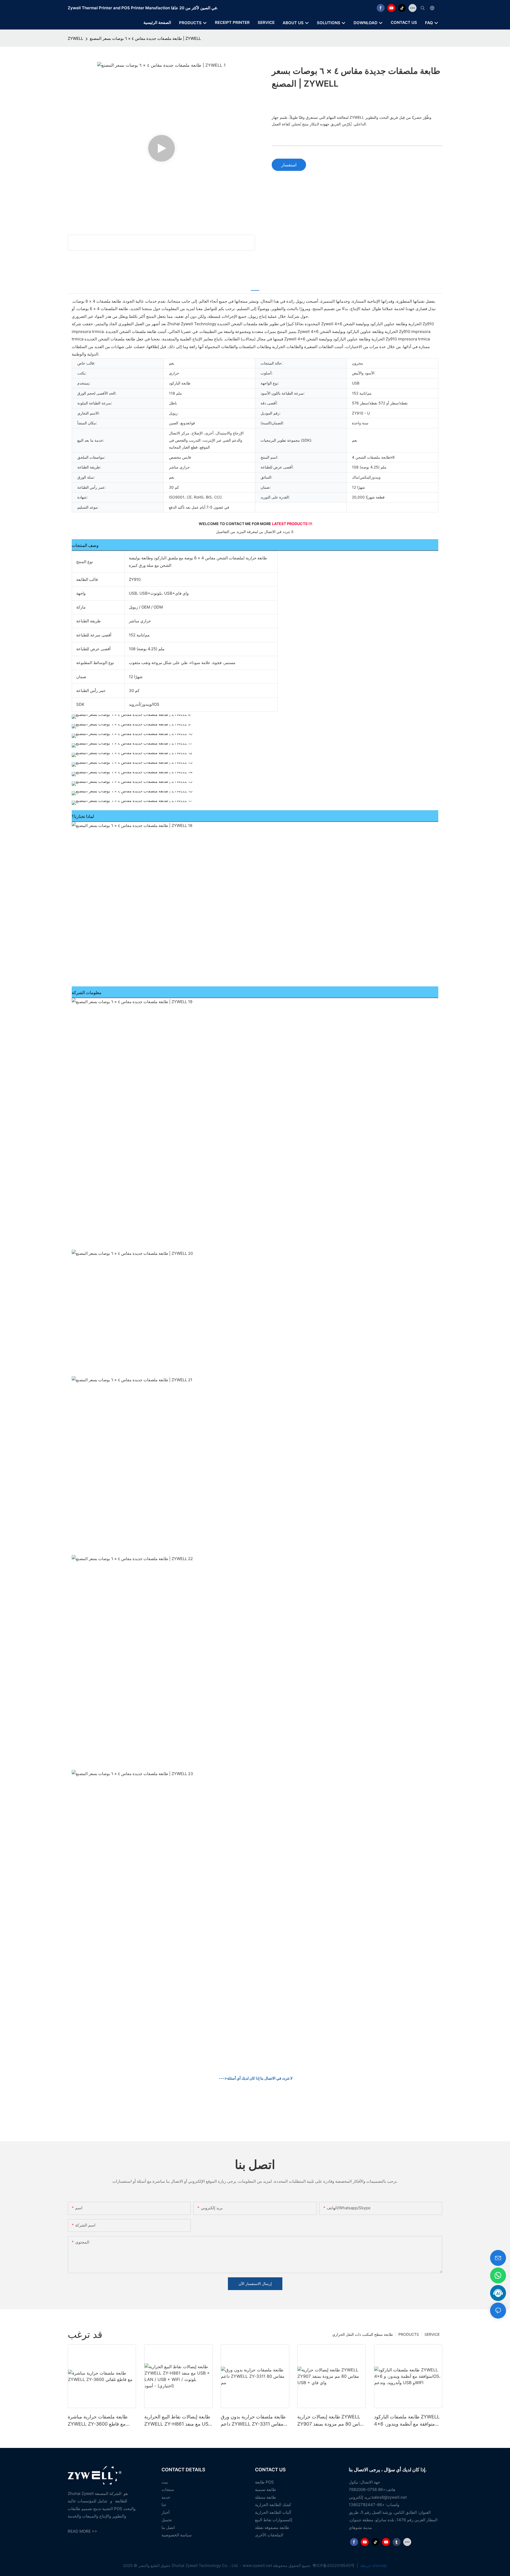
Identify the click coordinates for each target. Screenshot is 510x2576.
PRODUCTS (409, 2334)
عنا (164, 2505)
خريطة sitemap (373, 2566)
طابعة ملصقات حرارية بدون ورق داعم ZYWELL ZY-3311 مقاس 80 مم (253, 2421)
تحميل (167, 2520)
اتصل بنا (168, 2528)
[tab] (255, 287)
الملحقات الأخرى (269, 2535)
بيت (165, 2482)
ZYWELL (75, 38)
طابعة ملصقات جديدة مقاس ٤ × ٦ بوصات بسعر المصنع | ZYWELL (145, 38)
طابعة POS (264, 2482)
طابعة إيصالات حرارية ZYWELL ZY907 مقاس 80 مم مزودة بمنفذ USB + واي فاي (331, 2421)
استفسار (289, 165)
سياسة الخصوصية (177, 2535)
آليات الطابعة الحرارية (273, 2512)
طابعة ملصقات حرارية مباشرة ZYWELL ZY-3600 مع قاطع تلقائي (98, 2421)
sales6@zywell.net (389, 2497)
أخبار (165, 2512)
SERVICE (432, 2334)
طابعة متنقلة (265, 2497)
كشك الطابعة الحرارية (273, 2505)
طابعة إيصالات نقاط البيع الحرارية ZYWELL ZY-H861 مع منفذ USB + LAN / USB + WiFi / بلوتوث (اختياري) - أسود (178, 2421)
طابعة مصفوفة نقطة (272, 2528)
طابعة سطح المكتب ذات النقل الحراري (363, 2334)
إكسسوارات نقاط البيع (274, 2520)
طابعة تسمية (265, 2490)
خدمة (166, 2497)
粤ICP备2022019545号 (334, 2566)
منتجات (168, 2490)
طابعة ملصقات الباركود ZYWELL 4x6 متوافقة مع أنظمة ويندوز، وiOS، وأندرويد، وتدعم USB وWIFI (407, 2421)
